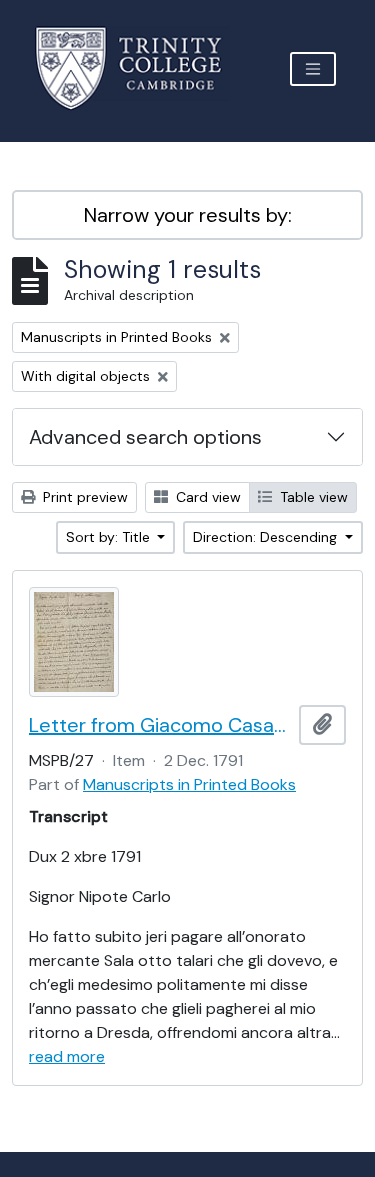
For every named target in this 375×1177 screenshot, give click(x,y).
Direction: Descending (267, 537)
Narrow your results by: (188, 215)
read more (67, 1056)
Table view (312, 497)
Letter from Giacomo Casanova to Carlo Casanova (160, 725)
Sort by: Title (110, 537)
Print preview (83, 497)
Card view (206, 497)
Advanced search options (145, 437)
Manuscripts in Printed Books (189, 784)
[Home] (140, 68)
